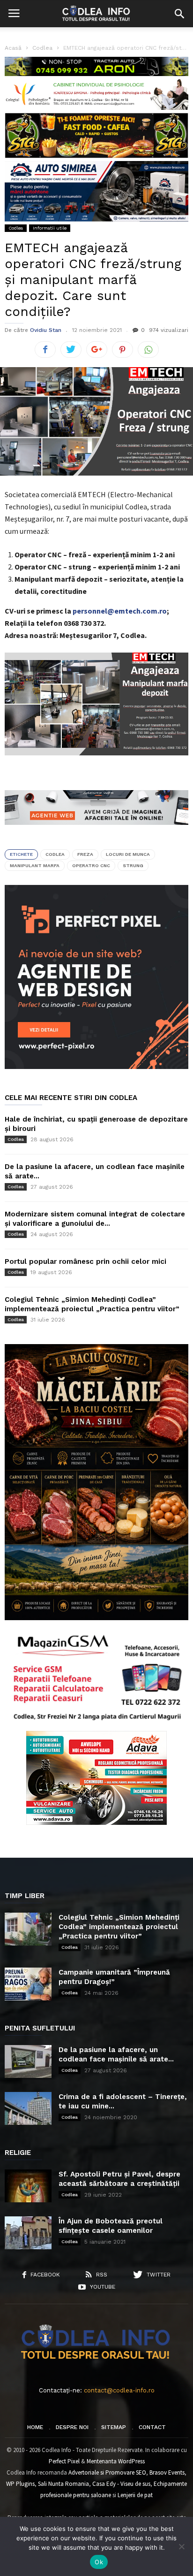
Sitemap (114, 2427)
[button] (179, 14)
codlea (55, 854)
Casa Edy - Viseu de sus (121, 2484)
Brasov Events (167, 2472)
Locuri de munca (128, 854)
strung (133, 865)
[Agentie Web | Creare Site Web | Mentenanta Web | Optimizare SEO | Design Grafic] (96, 832)
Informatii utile (50, 228)
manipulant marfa (35, 865)
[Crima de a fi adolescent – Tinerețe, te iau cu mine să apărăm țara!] (28, 2108)
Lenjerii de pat (135, 2495)
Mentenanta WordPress (116, 2461)
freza (85, 854)
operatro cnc (91, 865)
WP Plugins (20, 2484)
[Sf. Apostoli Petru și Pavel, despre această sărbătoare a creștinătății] (28, 2186)
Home (35, 2427)
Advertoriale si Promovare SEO (107, 2472)
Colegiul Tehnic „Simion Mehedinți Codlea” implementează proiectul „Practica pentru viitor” (119, 1927)
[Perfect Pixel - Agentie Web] (96, 1067)
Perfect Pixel (64, 2461)
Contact (152, 2427)
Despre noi (72, 2427)
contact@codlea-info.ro (119, 2390)
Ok (99, 2562)
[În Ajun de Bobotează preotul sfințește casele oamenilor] (28, 2233)
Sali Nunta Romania (63, 2484)
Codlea (16, 228)
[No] (181, 2546)
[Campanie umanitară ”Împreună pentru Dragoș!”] (28, 1984)
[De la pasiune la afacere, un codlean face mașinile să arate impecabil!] (28, 2061)
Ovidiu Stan (46, 330)
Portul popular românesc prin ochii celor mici (85, 1261)
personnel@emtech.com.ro (120, 611)
